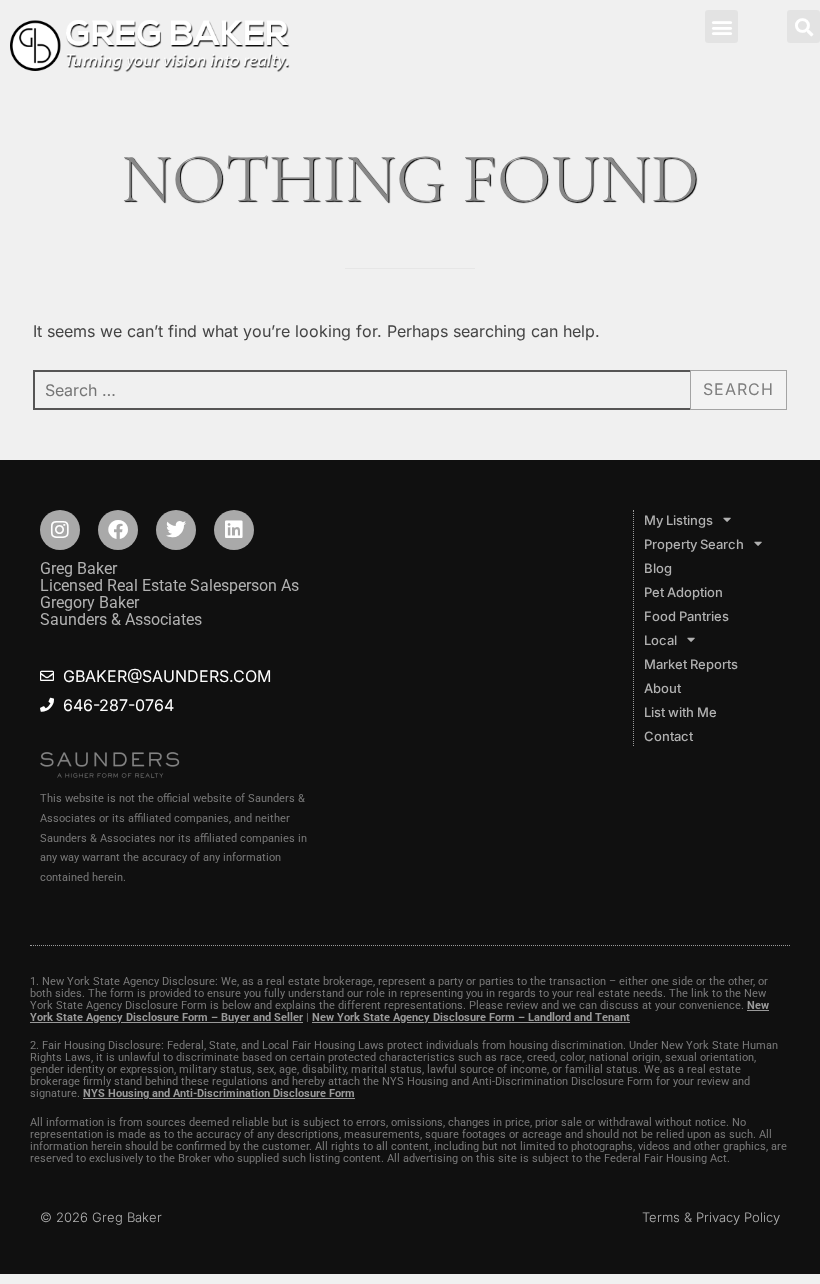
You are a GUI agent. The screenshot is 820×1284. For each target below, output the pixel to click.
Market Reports (691, 664)
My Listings (678, 520)
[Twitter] (176, 530)
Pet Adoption (683, 592)
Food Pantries (686, 616)
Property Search (694, 544)
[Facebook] (118, 530)
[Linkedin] (234, 530)
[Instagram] (60, 530)
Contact (668, 736)
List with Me (680, 712)
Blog (658, 568)
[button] (721, 26)
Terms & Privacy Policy (711, 1217)
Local (660, 640)
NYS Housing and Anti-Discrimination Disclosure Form (219, 1093)
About (662, 688)
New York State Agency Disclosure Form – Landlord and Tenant (471, 1017)
